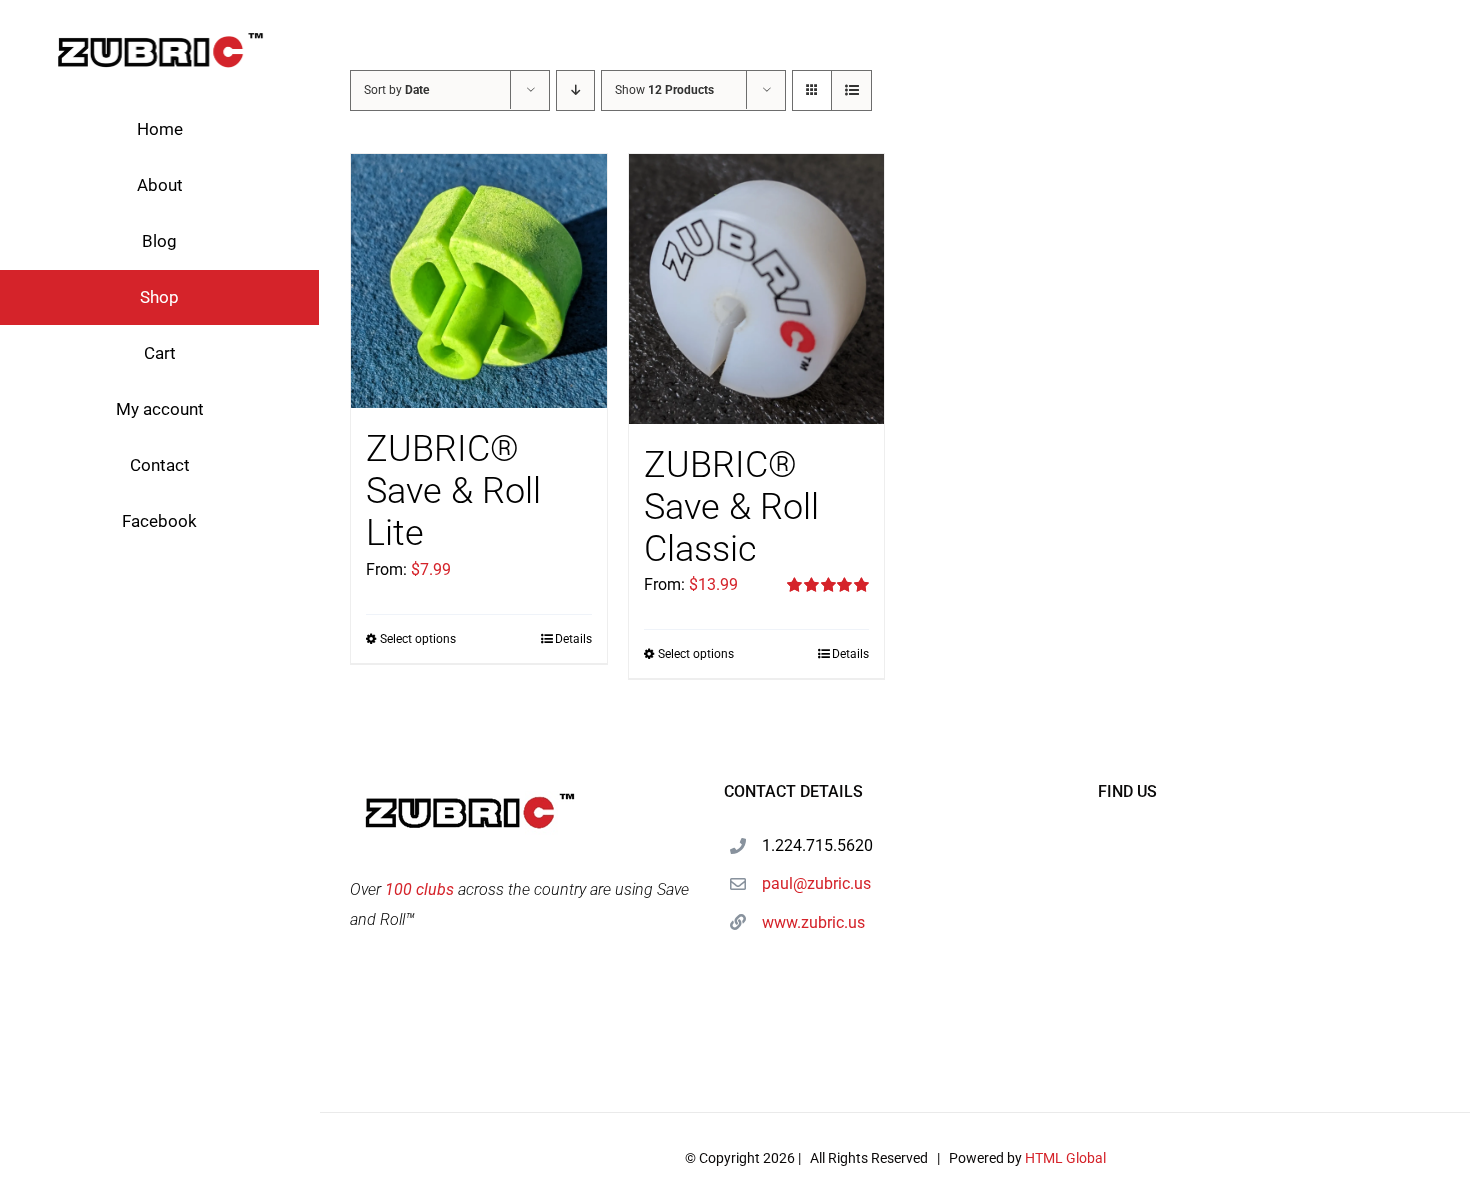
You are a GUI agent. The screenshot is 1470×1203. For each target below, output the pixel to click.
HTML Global (1065, 1158)
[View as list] (851, 90)
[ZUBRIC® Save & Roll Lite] (479, 281)
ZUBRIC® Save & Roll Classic (731, 507)
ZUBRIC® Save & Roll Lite (453, 491)
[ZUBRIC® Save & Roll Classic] (757, 289)
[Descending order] (575, 90)
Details (573, 639)
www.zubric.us (813, 922)
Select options (418, 639)
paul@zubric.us (816, 883)
